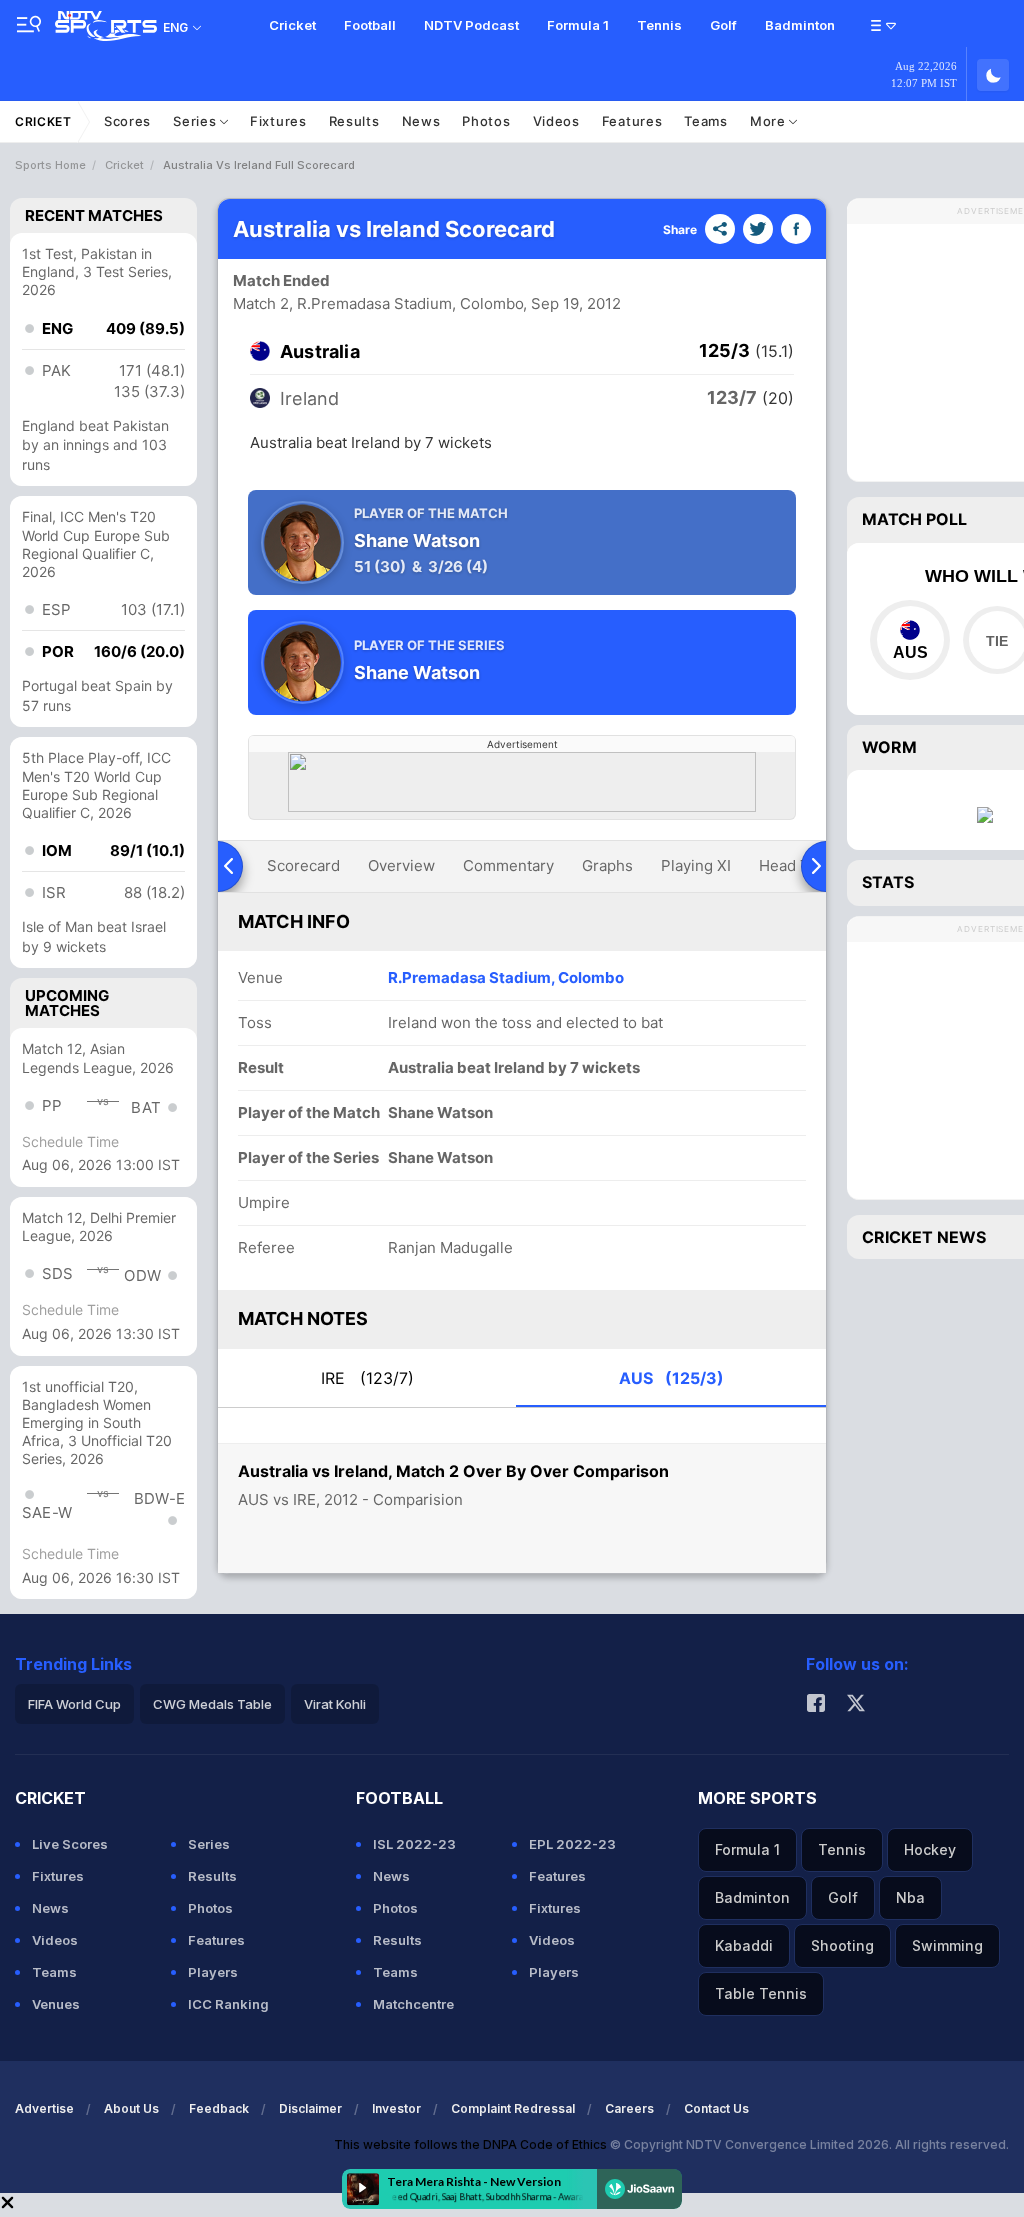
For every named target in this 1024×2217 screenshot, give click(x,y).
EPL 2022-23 (572, 1844)
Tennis (659, 25)
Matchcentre (413, 2004)
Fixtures (278, 121)
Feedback (219, 2108)
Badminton (800, 25)
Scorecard (303, 865)
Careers (629, 2108)
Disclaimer (310, 2108)
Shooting (842, 1945)
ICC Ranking (228, 2004)
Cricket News (924, 1237)
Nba (910, 1897)
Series (196, 121)
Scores (127, 121)
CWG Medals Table (212, 1704)
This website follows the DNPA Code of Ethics (472, 2144)
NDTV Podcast (471, 25)
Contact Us (716, 2108)
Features (632, 121)
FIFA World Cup (74, 1704)
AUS (671, 1378)
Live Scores (70, 1844)
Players (213, 1972)
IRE (367, 1378)
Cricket (292, 25)
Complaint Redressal (513, 2108)
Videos (556, 121)
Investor (396, 2108)
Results (354, 121)
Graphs (607, 865)
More (770, 121)
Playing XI (696, 865)
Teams (706, 121)
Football (370, 25)
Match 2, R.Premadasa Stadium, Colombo (378, 303)
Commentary (508, 865)
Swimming (947, 1945)
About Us (131, 2108)
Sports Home (50, 165)
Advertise (44, 2108)
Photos (486, 121)
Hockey (930, 1849)
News (421, 121)
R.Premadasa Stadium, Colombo (506, 977)
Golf (723, 25)
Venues (56, 2004)
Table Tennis (761, 1993)
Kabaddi (744, 1945)
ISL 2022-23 (414, 1844)
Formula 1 (578, 25)
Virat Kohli (335, 1704)
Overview (401, 865)
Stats (888, 882)
